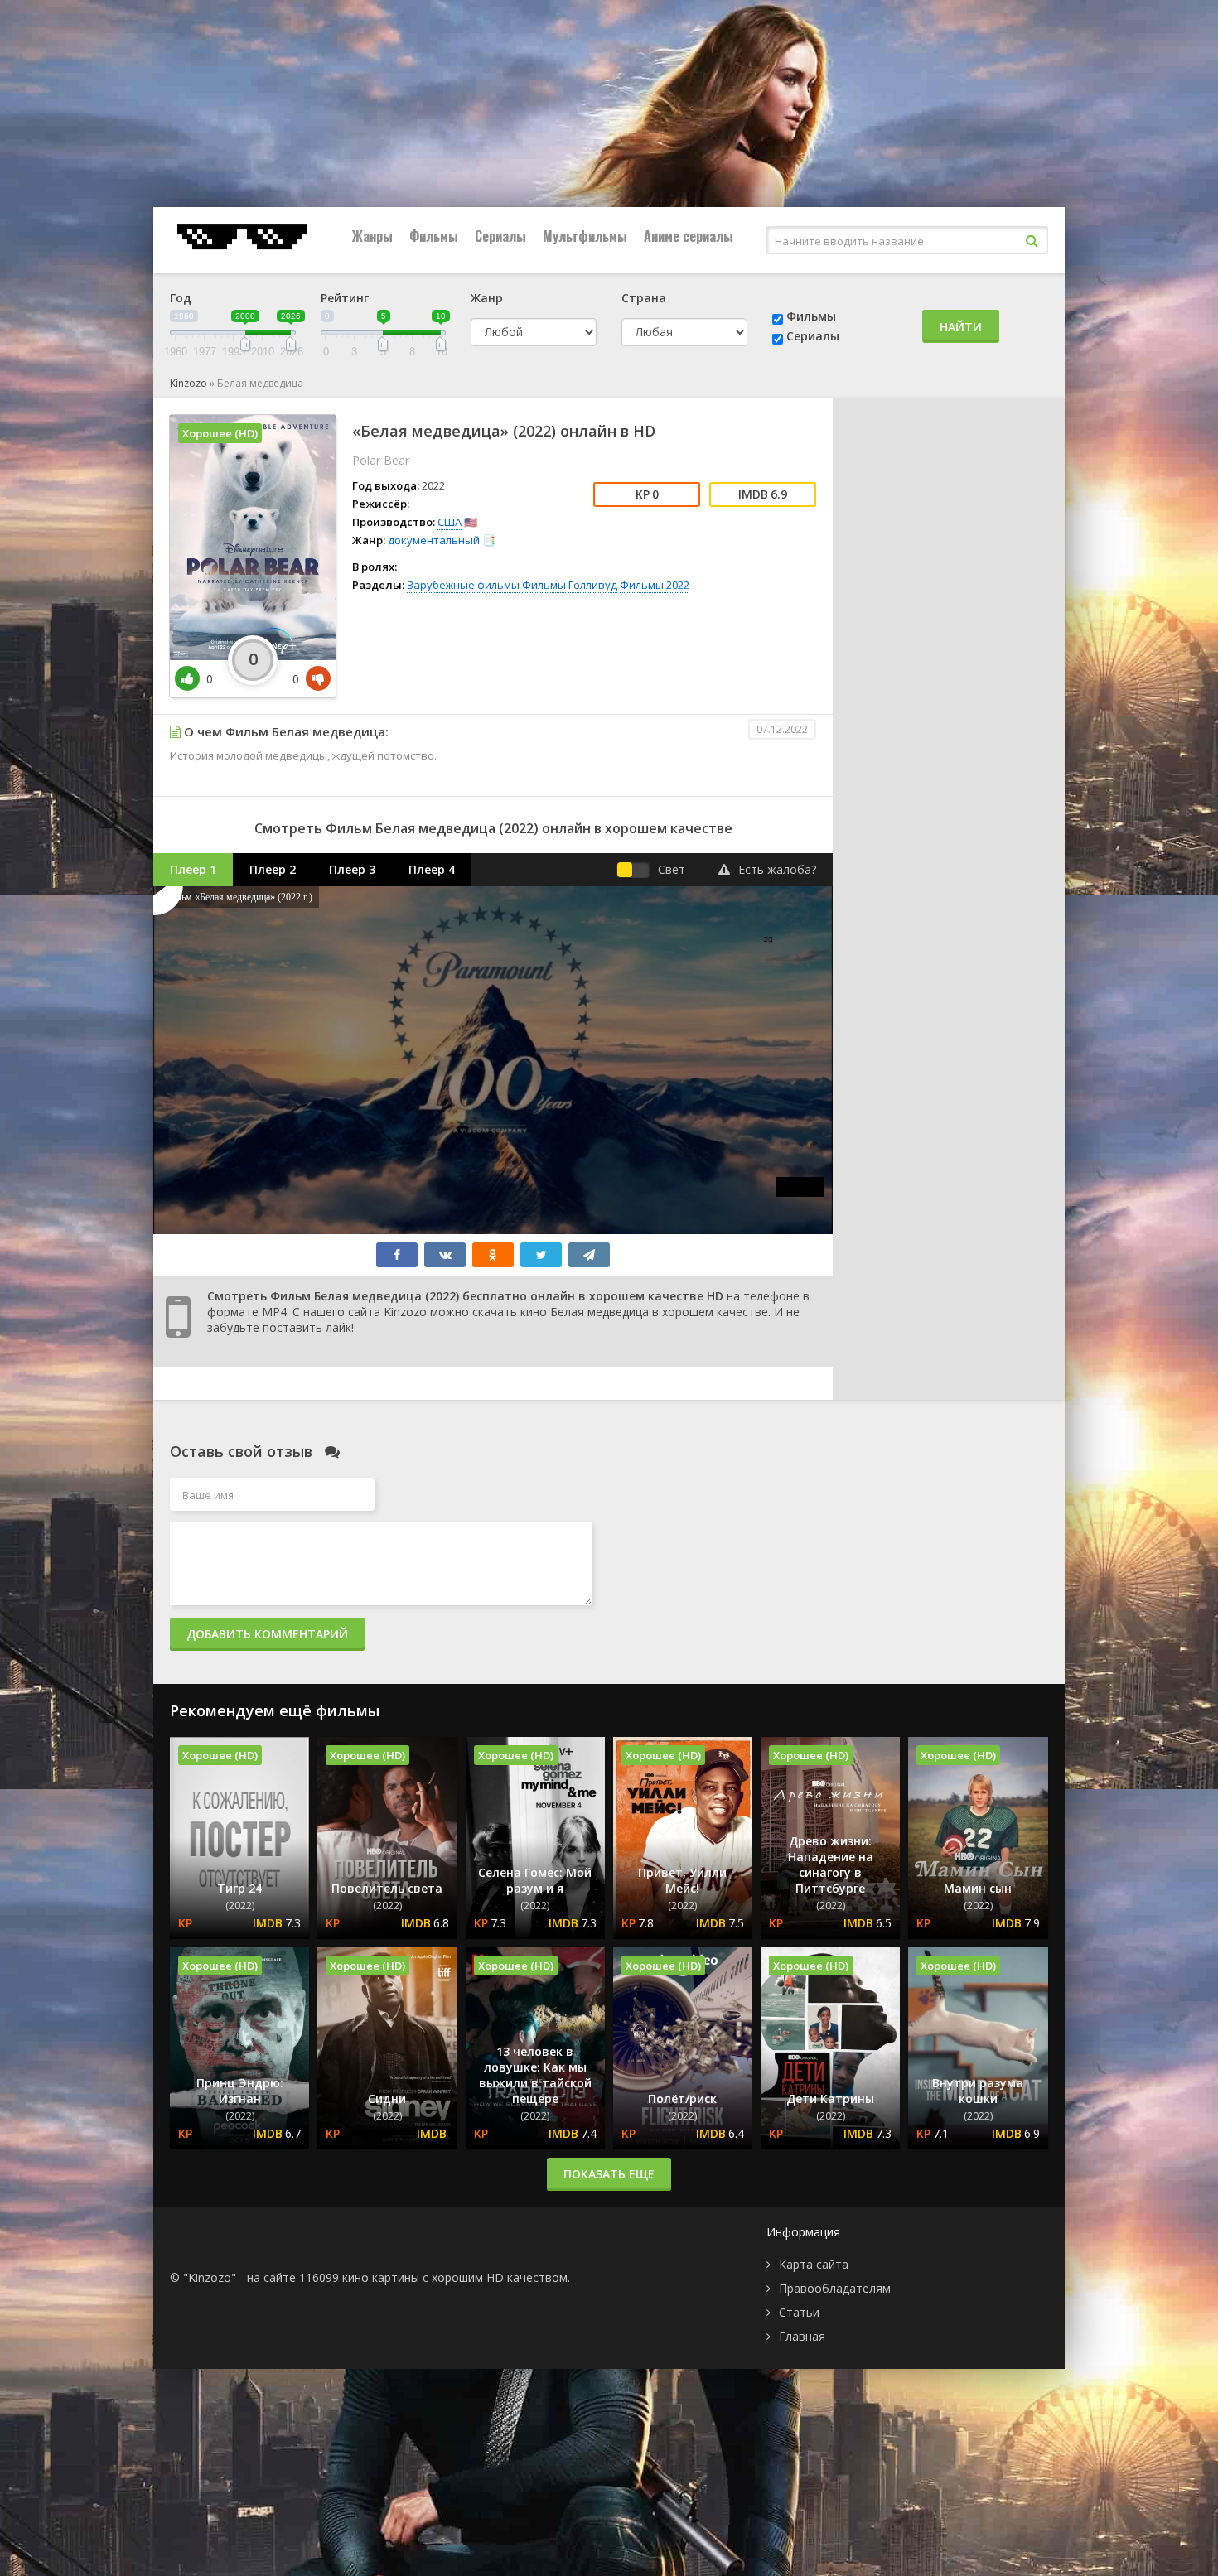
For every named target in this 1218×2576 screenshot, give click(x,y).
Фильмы (434, 236)
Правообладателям (835, 2288)
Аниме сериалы (689, 236)
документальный (434, 540)
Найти (961, 327)
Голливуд (593, 585)
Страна (644, 298)
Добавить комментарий (267, 1634)
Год (181, 298)
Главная (802, 2336)
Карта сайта (814, 2264)
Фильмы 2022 (655, 585)
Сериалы (500, 236)
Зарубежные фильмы (463, 585)
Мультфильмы (585, 236)
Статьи (799, 2312)
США (450, 522)
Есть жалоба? (777, 869)
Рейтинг (345, 298)
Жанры (372, 236)
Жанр (487, 298)
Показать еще (609, 2174)
